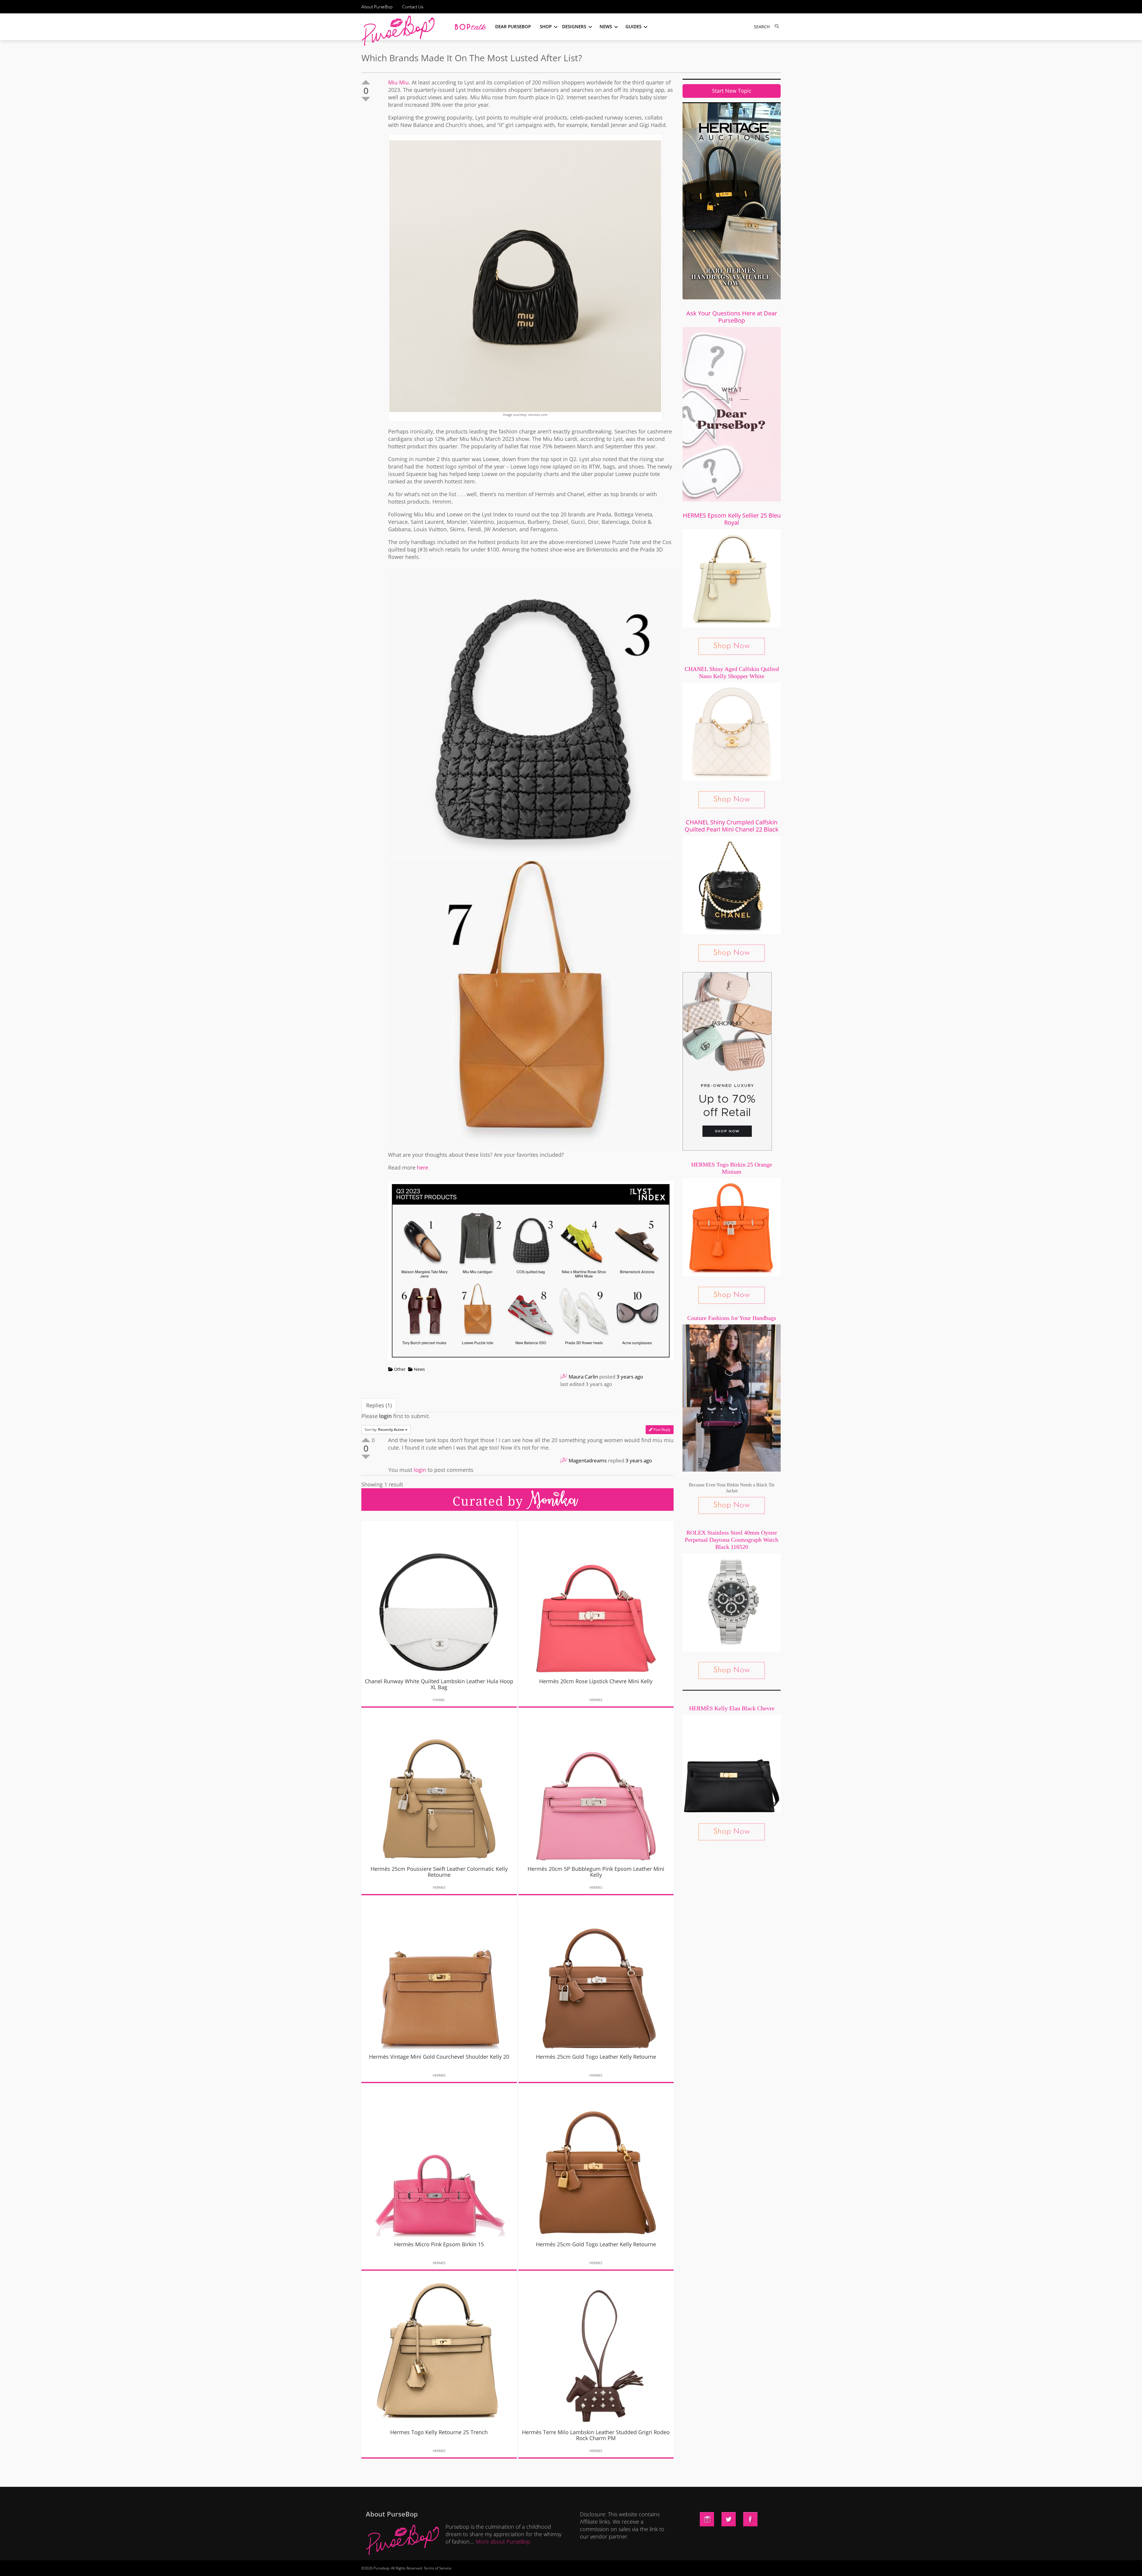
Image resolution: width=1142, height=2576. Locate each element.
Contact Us (413, 7)
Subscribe (673, 2566)
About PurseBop (377, 7)
